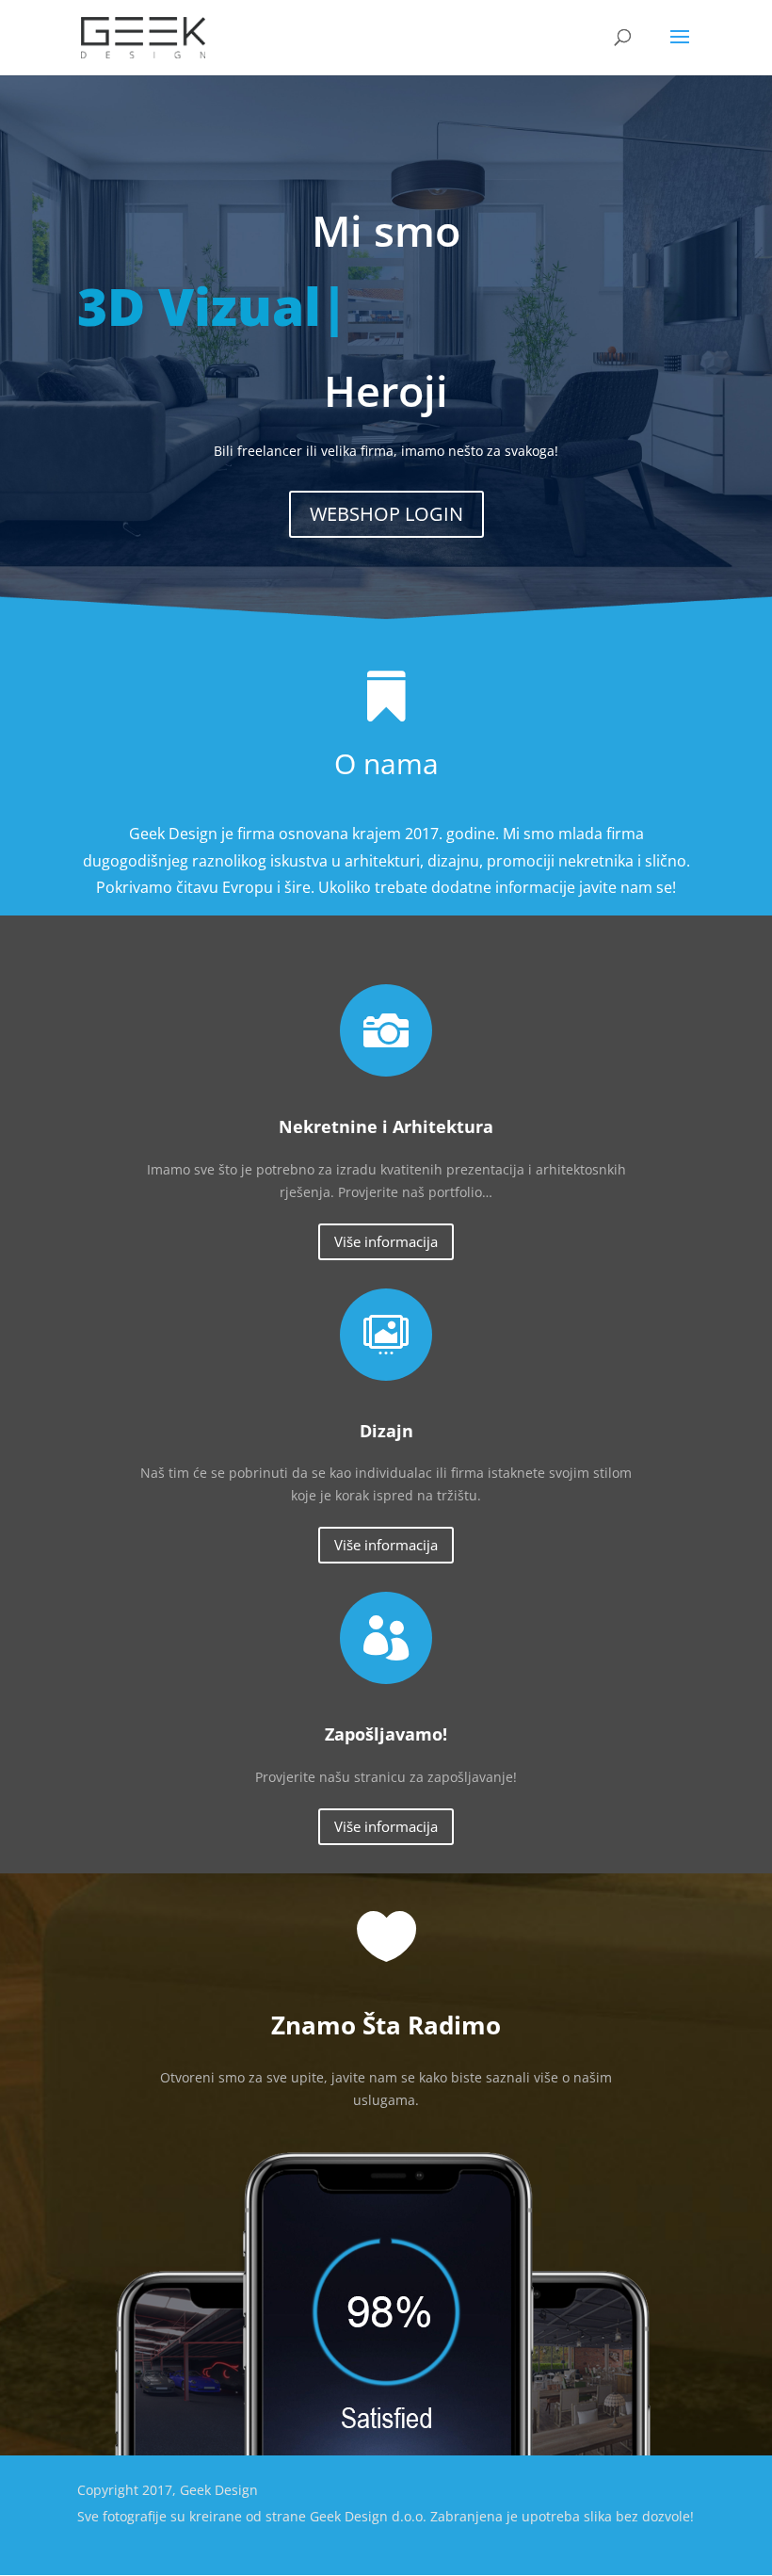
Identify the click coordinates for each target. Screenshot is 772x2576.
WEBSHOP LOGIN (386, 514)
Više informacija (386, 1241)
